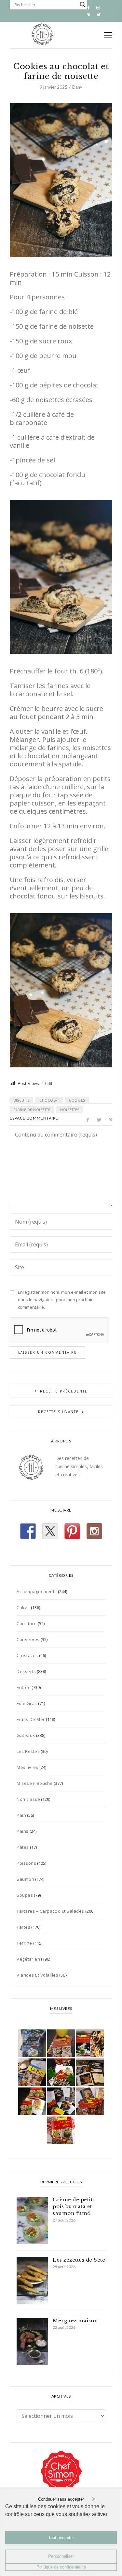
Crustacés (27, 1655)
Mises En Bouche (35, 1783)
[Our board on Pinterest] (72, 1531)
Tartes (23, 1927)
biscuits (21, 1100)
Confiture (27, 1623)
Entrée (24, 1687)
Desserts (26, 1671)
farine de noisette (32, 1110)
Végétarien (28, 1959)
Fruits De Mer (31, 1719)
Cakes (23, 1607)
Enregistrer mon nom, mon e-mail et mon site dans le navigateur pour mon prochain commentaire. (62, 1300)
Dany (77, 87)
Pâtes (23, 1847)
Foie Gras (27, 1703)
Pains (23, 1831)
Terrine (24, 1943)
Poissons (26, 1863)
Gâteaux (26, 1735)
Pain (21, 1815)
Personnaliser (61, 2556)
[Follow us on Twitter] (50, 1531)
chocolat (49, 1100)
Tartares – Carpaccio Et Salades (50, 1911)
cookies (77, 1100)
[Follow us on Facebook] (28, 1531)
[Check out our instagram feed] (94, 1531)
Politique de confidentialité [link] (61, 2567)
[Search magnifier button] (83, 5)
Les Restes (28, 1751)
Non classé (28, 1799)
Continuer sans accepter (61, 2499)
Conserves (28, 1639)
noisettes (70, 1110)
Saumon (25, 1879)
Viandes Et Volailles (37, 1975)
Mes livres (27, 1767)
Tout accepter (61, 2538)
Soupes (25, 1895)
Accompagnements (37, 1591)
